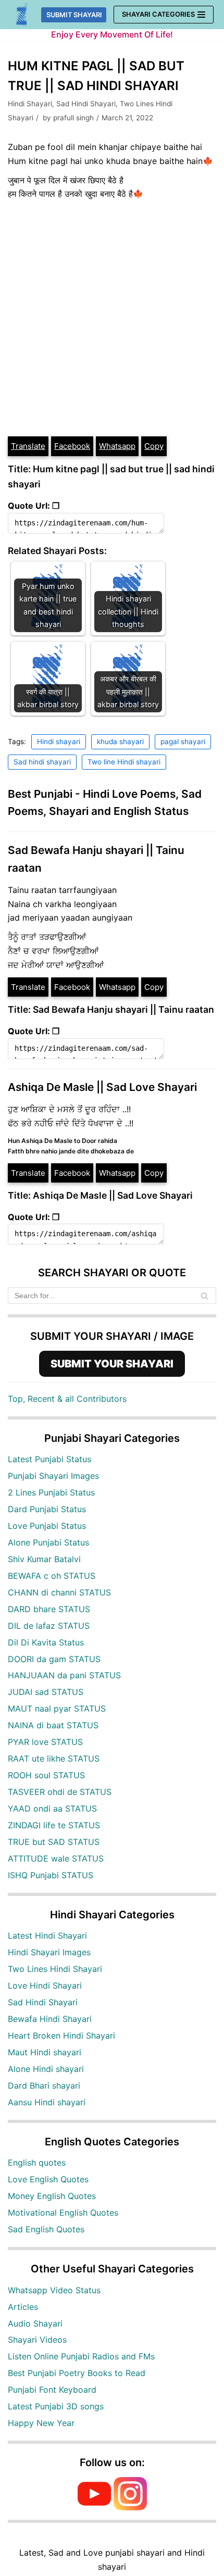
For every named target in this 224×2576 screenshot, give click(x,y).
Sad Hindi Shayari (86, 104)
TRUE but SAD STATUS (54, 1842)
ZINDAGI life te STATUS (54, 1825)
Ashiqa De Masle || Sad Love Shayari (102, 1087)
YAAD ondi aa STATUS (52, 1808)
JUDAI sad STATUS (46, 1692)
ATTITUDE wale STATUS (56, 1858)
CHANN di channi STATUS (59, 1592)
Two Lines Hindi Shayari (55, 1969)
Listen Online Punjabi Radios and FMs (81, 2356)
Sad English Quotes (46, 2229)
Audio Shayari (35, 2323)
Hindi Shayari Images (49, 1952)
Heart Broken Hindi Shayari (61, 2035)
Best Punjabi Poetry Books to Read (77, 2373)
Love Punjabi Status (47, 1526)
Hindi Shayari (30, 104)
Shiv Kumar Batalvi (44, 1559)
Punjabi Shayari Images (53, 1476)
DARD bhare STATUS (49, 1609)
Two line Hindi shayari (124, 762)
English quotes (37, 2163)
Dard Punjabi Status (47, 1509)
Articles (23, 2307)
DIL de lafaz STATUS (49, 1626)
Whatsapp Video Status (54, 2290)
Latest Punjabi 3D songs (56, 2406)
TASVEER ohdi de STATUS (60, 1792)
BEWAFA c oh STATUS (52, 1576)
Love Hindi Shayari (45, 1986)
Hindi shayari (59, 742)
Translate (28, 446)
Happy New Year (41, 2423)
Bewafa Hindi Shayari (50, 2019)
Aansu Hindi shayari (47, 2102)
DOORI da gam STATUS (54, 1659)
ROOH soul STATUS (46, 1775)
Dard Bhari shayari (44, 2085)
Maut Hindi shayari (45, 2052)
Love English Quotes (48, 2179)
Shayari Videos (37, 2340)
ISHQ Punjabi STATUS (51, 1875)
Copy (154, 446)
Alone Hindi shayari (46, 2069)
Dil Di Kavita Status (46, 1642)
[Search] (204, 1296)
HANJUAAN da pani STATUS (64, 1675)
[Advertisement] (112, 318)
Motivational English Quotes (63, 2213)
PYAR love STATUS (45, 1742)
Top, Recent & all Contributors (67, 1399)
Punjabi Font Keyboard (52, 2390)
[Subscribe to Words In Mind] (94, 2507)
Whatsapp (117, 446)
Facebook (72, 446)
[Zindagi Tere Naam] (22, 15)
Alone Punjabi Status (48, 1542)
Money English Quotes (52, 2196)
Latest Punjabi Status (49, 1459)
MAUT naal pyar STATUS (57, 1708)
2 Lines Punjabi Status (51, 1492)
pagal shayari (183, 742)
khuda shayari (120, 742)
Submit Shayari (74, 15)
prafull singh (73, 118)
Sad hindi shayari (42, 762)
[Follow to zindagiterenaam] (130, 2507)
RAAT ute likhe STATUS (54, 1758)
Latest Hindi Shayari (47, 1936)
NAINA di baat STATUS (53, 1725)
